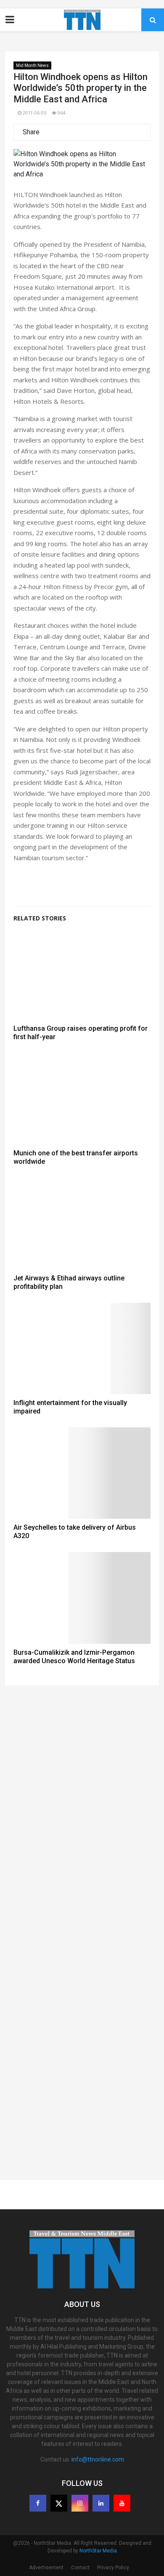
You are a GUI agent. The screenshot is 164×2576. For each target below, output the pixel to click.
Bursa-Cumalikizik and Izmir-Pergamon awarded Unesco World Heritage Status (74, 1657)
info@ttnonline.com (98, 2459)
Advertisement (46, 2568)
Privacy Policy (113, 2568)
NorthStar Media (98, 2551)
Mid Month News (32, 65)
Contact (80, 2568)
